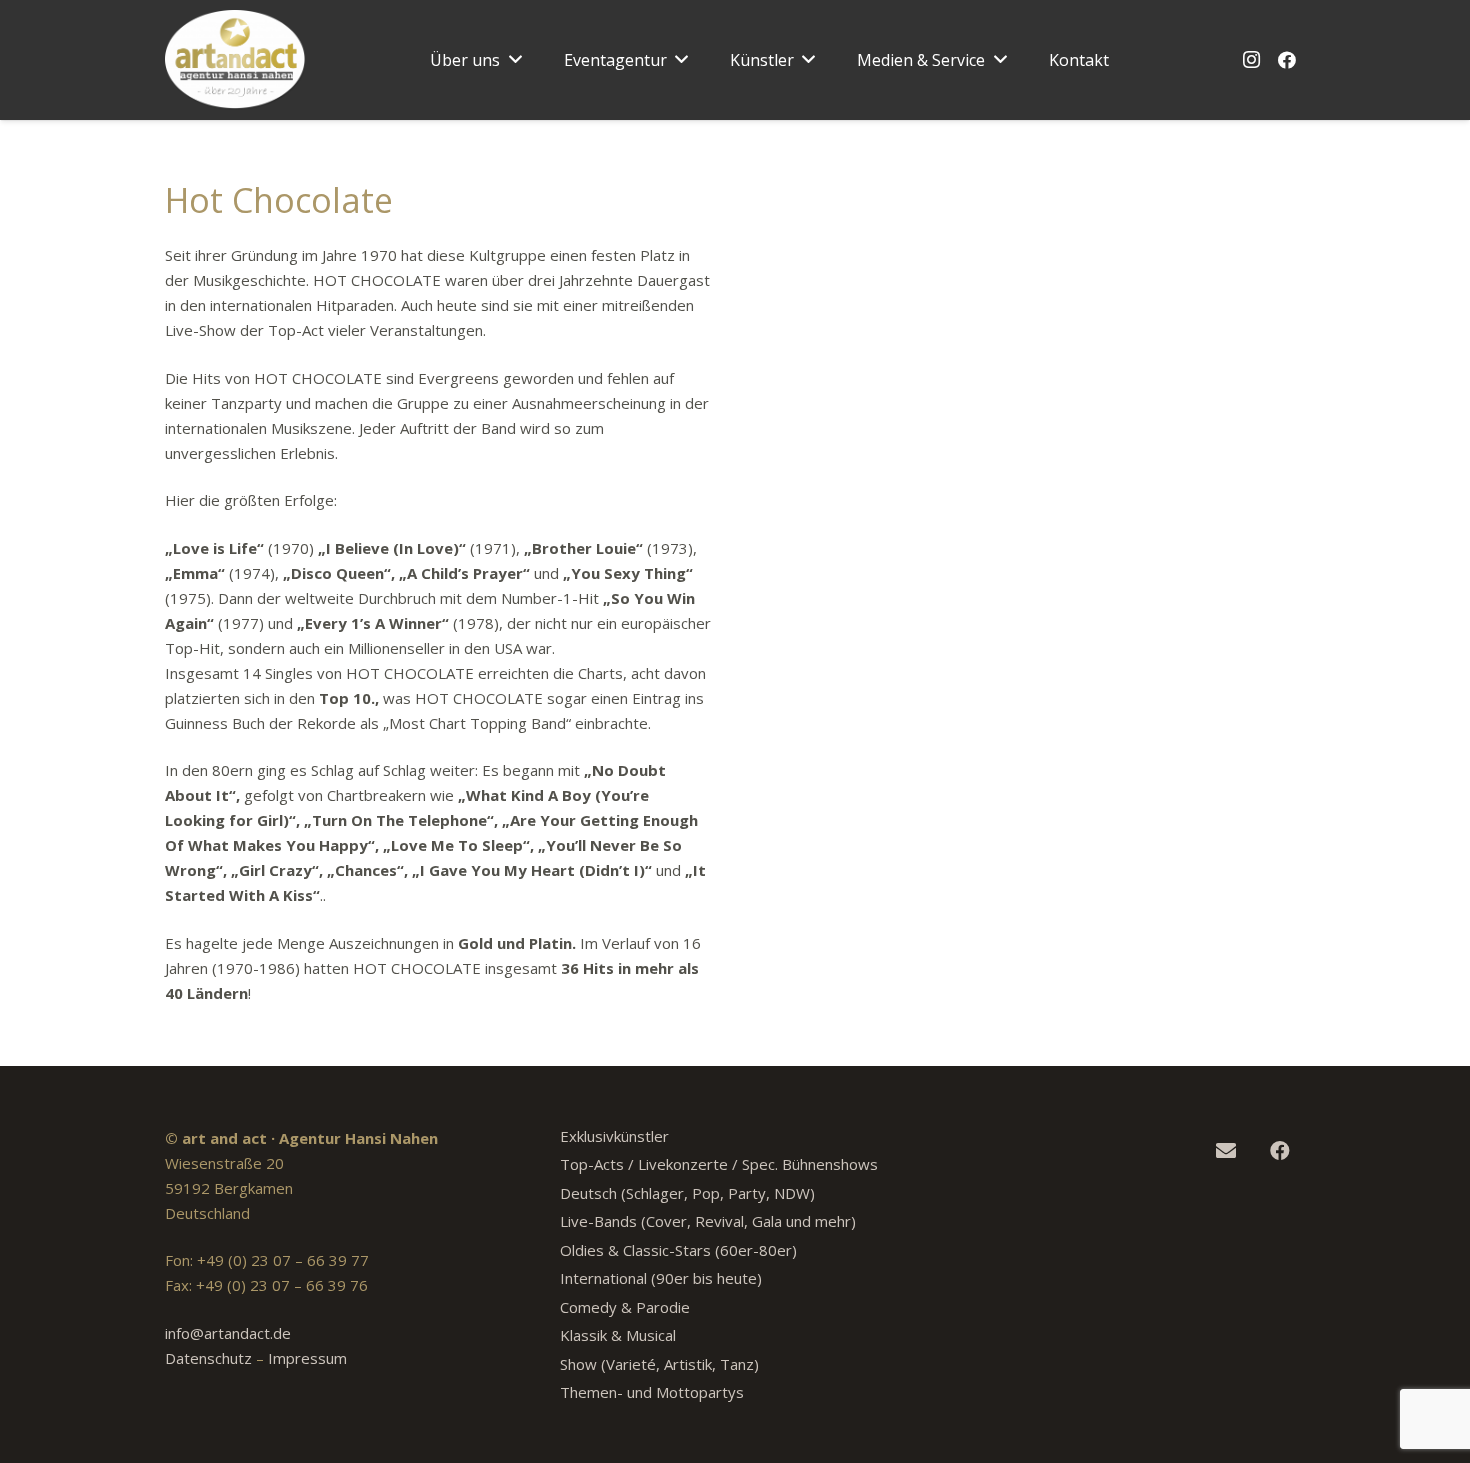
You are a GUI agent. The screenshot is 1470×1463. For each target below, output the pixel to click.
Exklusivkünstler (614, 1136)
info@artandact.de (228, 1333)
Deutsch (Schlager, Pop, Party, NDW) (687, 1193)
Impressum (307, 1358)
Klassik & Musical (618, 1335)
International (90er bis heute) (661, 1278)
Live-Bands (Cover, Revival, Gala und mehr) (708, 1221)
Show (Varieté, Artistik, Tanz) (659, 1364)
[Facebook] (1287, 60)
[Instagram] (1251, 60)
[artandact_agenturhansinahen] (235, 60)
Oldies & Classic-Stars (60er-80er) (678, 1250)
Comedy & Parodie (625, 1307)
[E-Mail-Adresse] (1226, 1151)
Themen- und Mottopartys (652, 1392)
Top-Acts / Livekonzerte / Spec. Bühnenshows (719, 1164)
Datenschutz (208, 1358)
